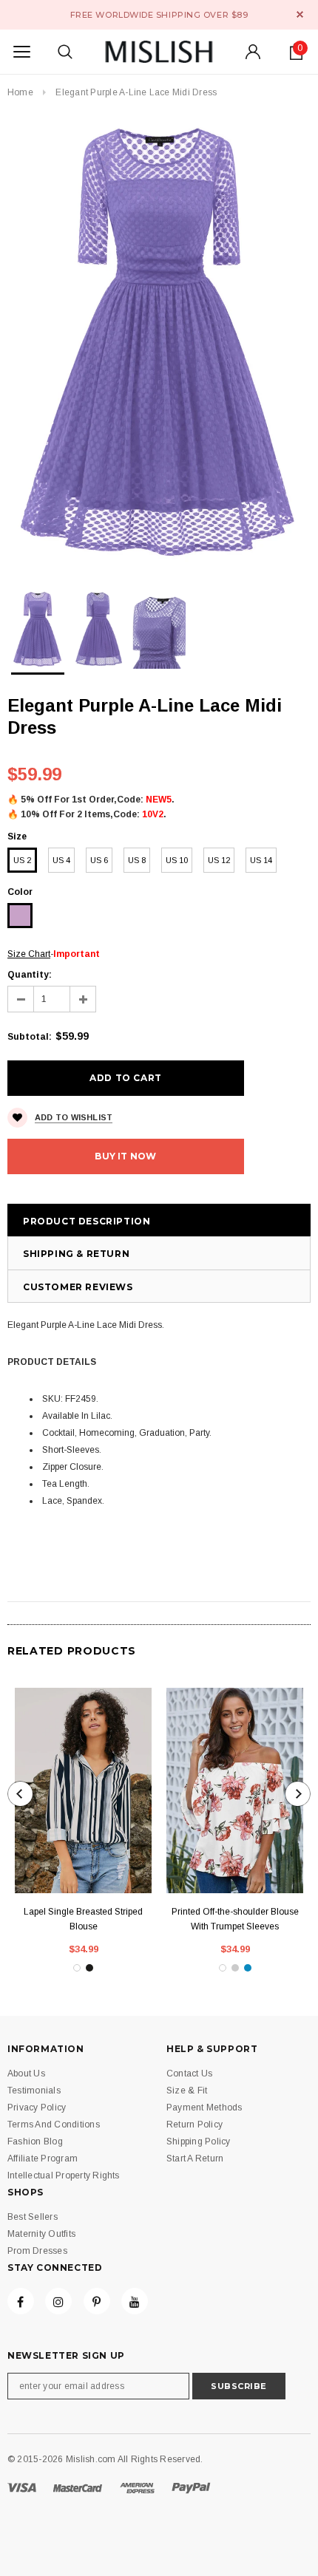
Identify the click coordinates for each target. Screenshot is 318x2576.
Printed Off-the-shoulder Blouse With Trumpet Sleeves (235, 1919)
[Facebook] (21, 2301)
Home (20, 92)
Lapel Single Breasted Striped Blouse (83, 1919)
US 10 (177, 860)
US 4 (61, 860)
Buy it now (125, 1156)
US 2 (22, 860)
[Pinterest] (97, 2301)
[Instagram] (58, 2301)
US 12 (219, 860)
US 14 (261, 860)
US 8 (137, 860)
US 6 (99, 860)
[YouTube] (135, 2301)
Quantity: (30, 975)
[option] (159, 342)
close (300, 14)
